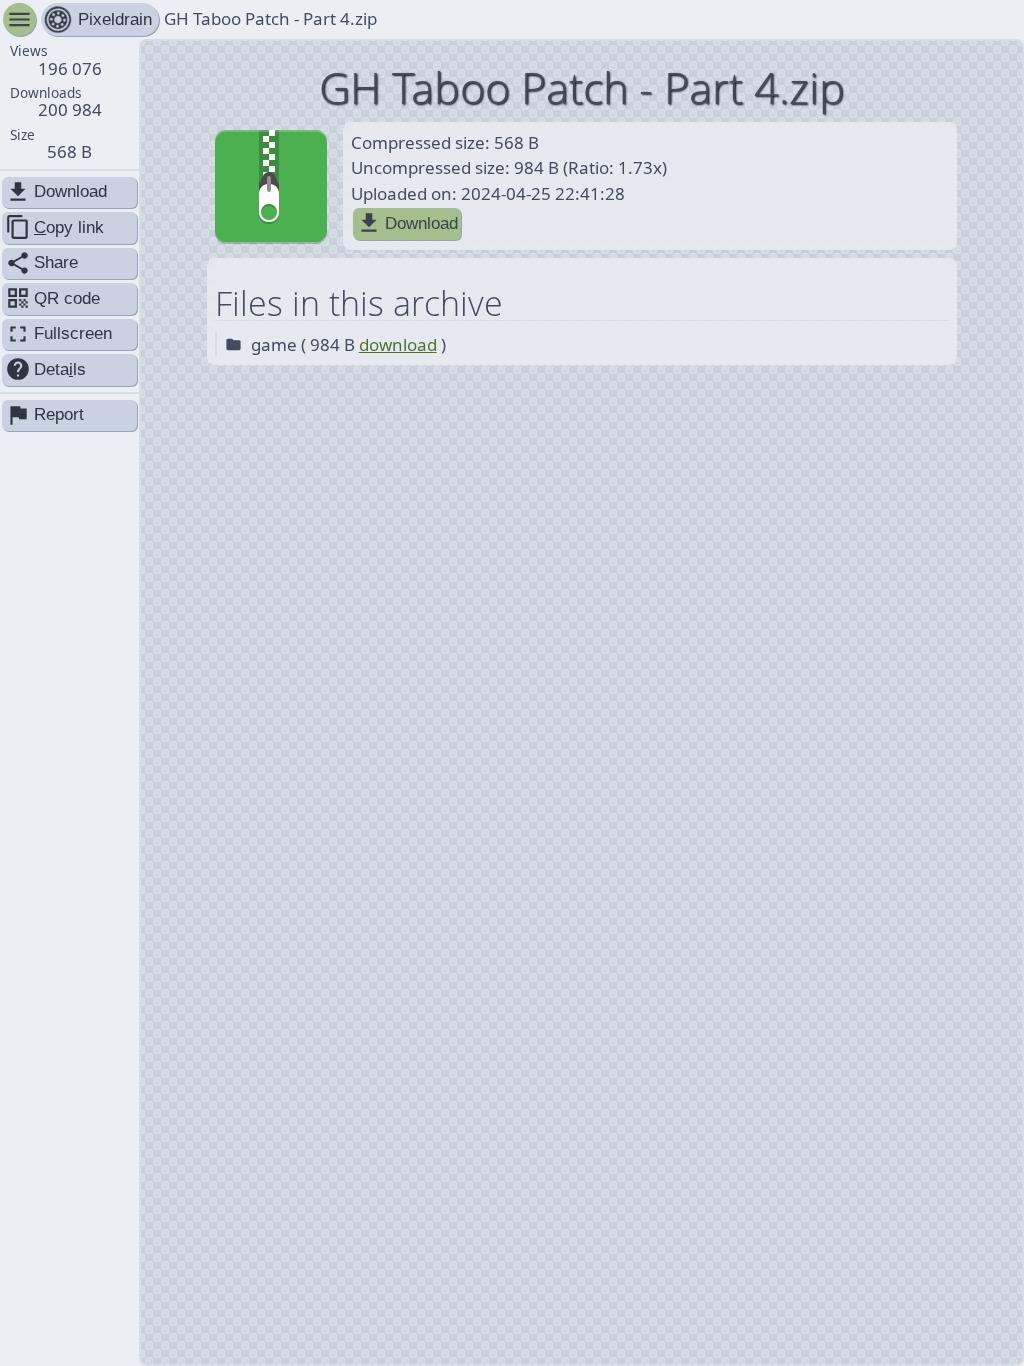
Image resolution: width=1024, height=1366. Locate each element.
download (398, 344)
